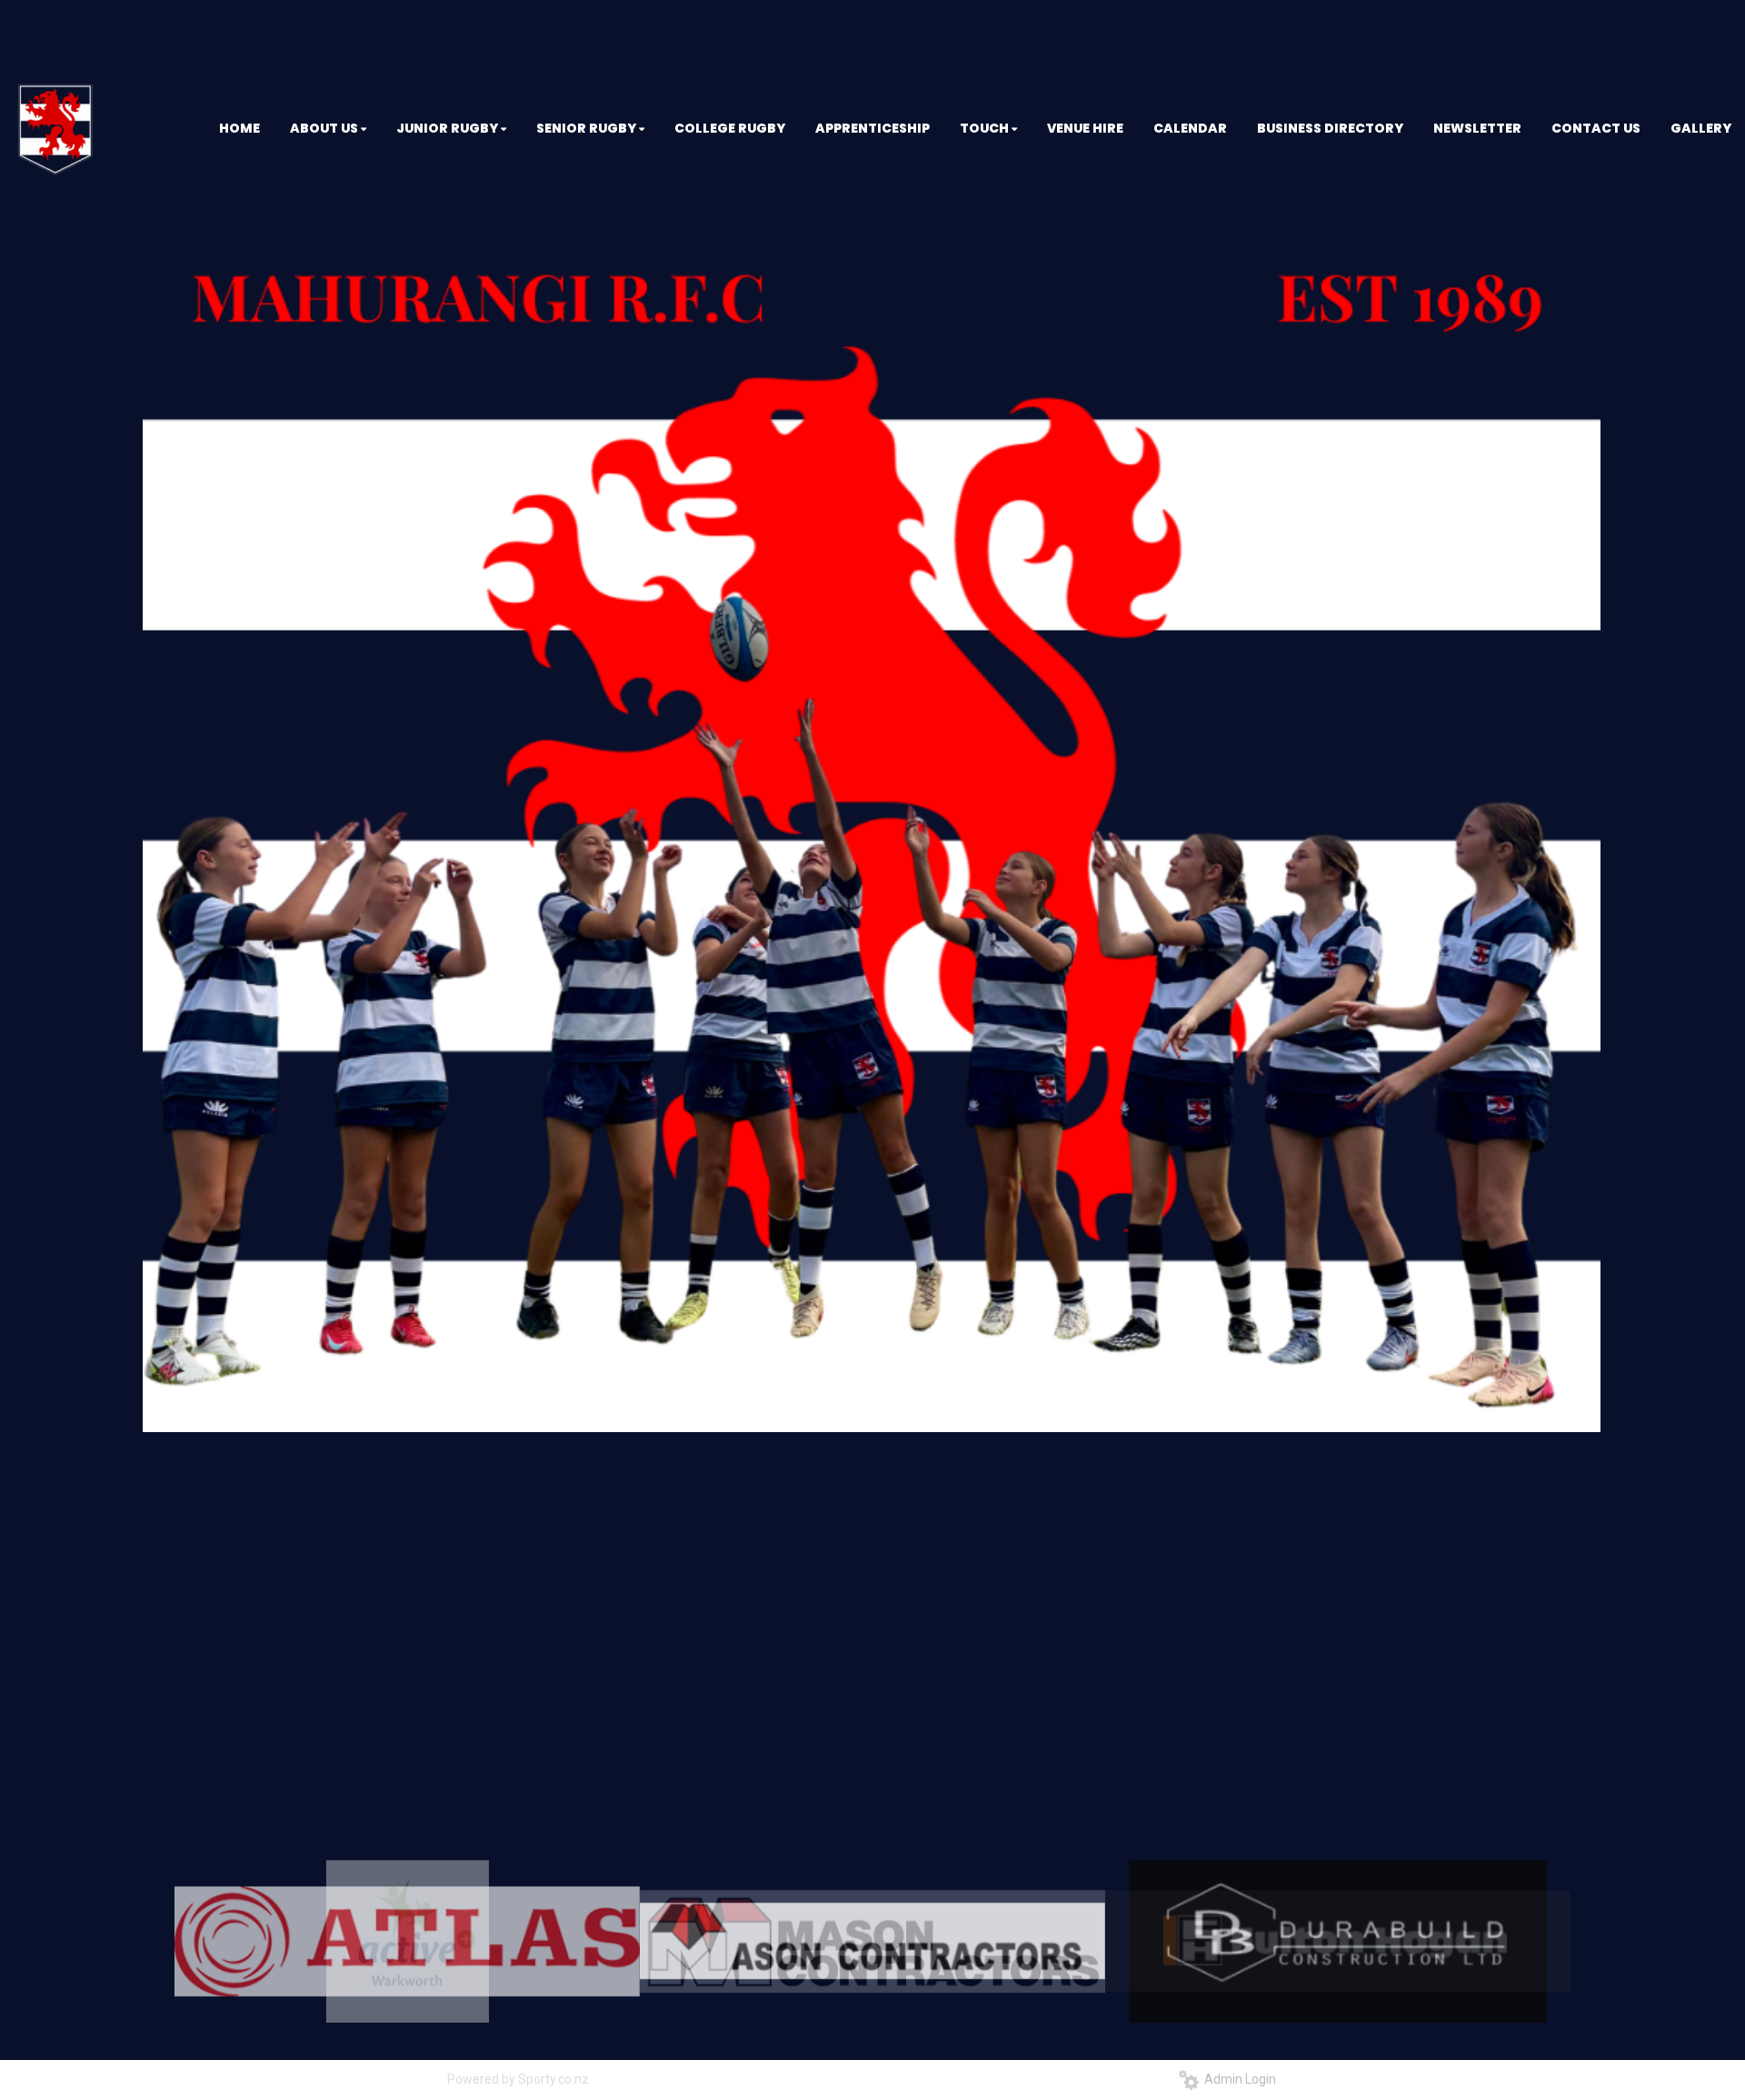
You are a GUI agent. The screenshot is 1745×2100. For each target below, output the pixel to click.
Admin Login (1237, 2079)
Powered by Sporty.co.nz (518, 2079)
